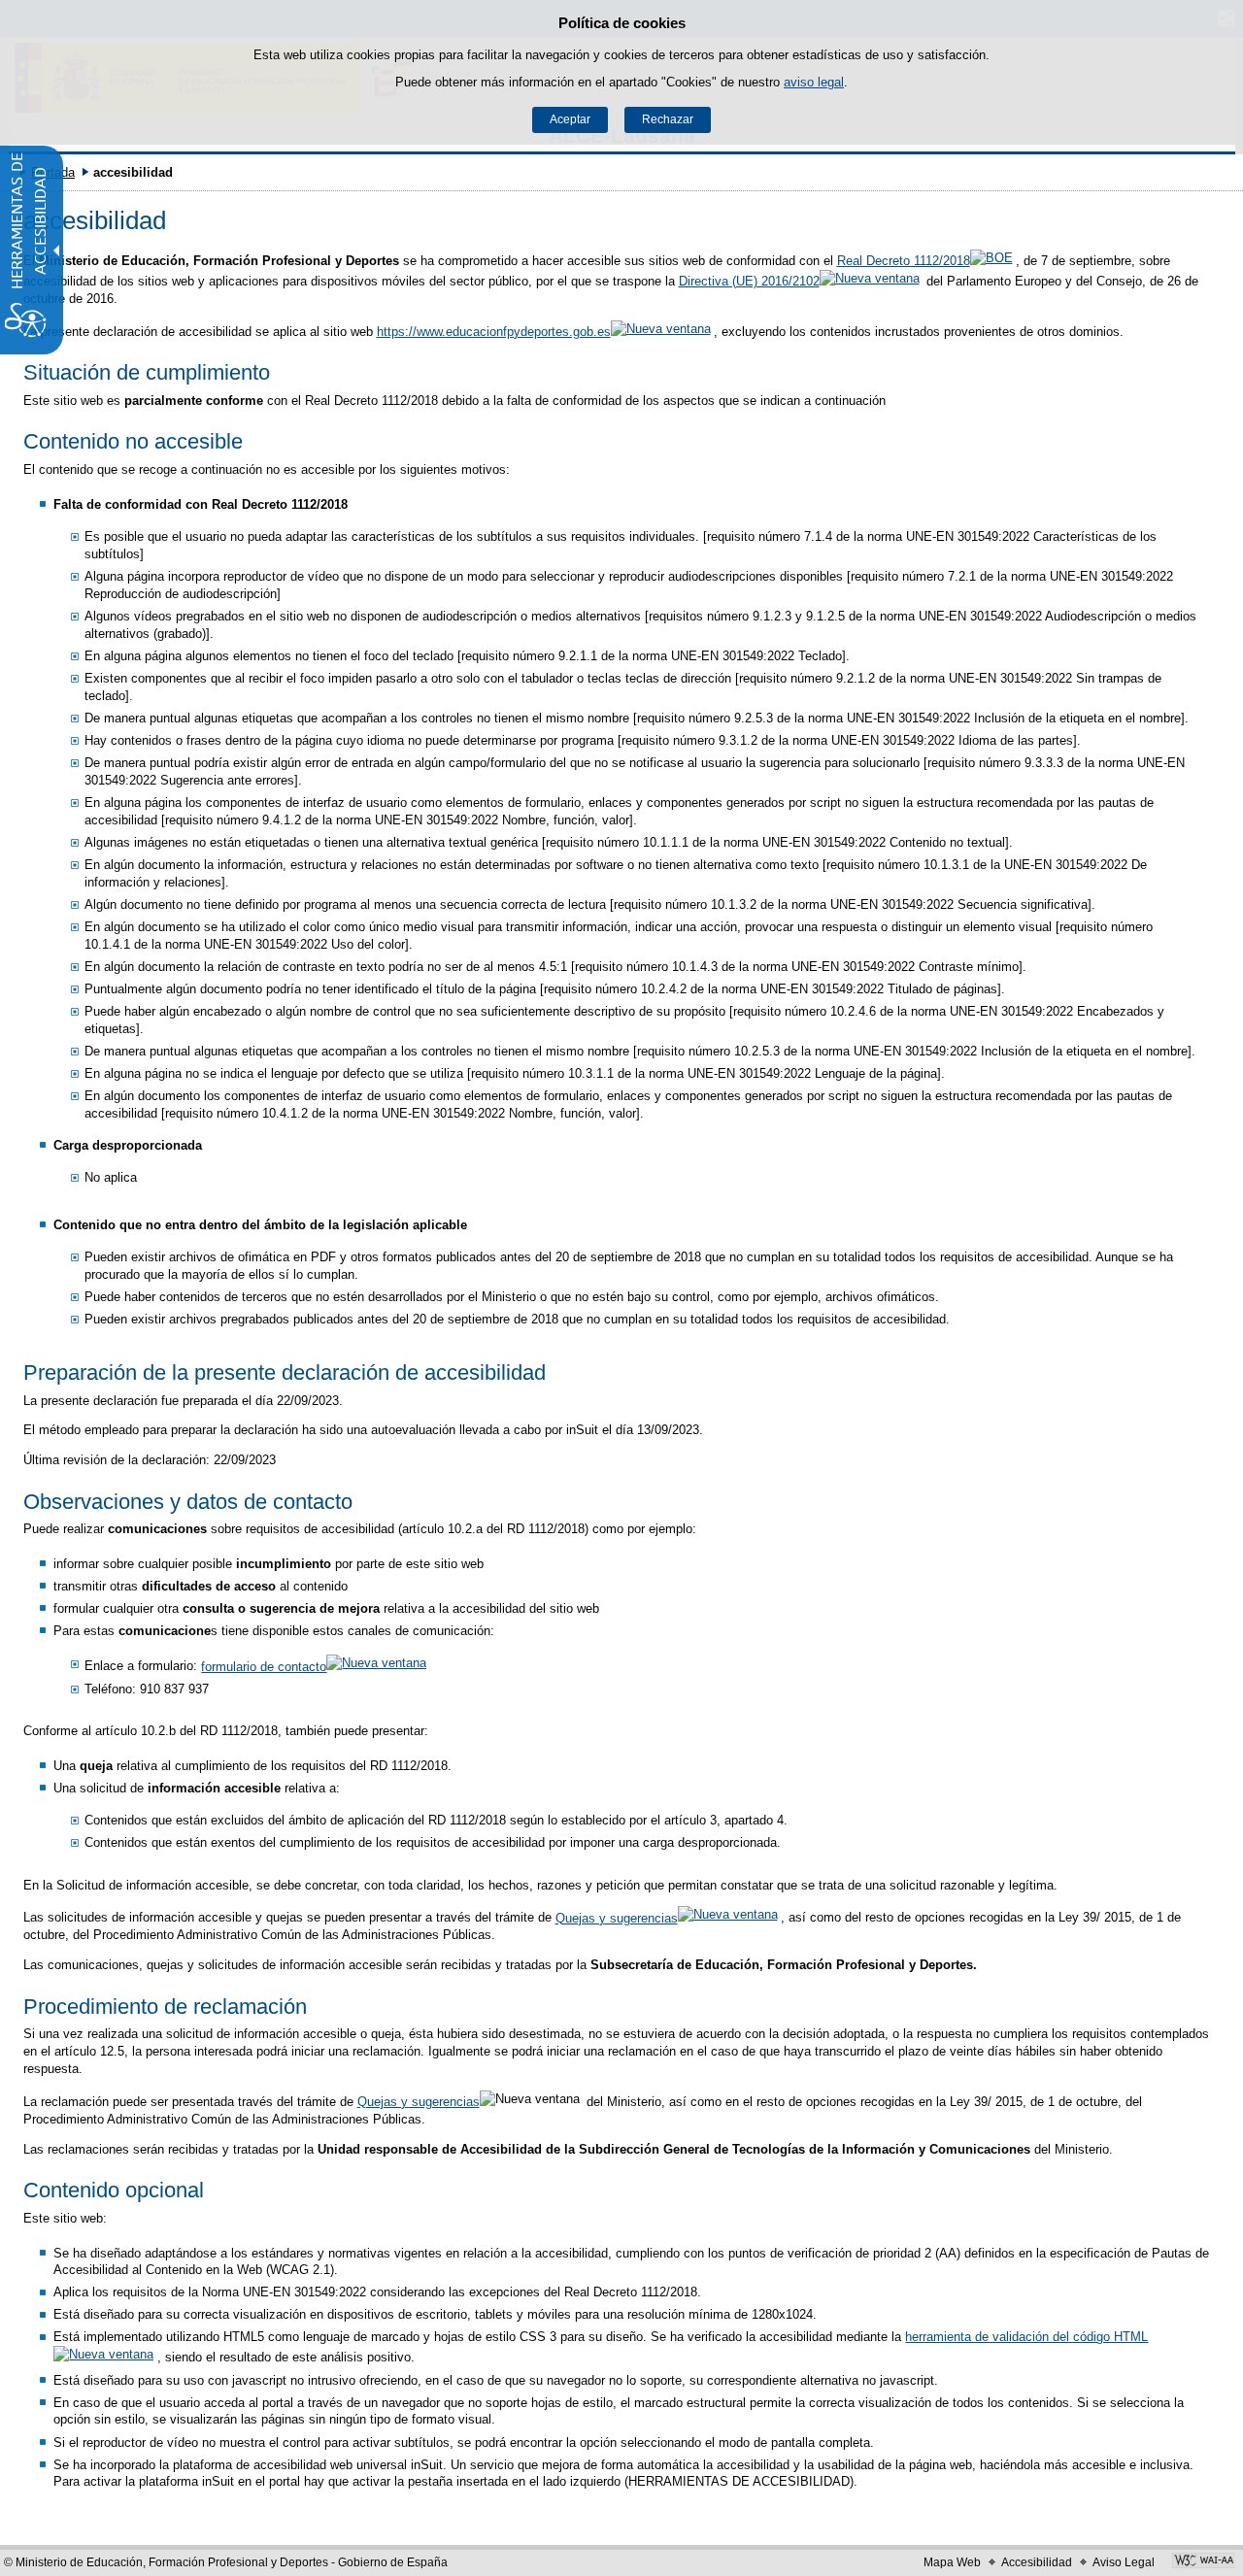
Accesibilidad (1037, 2562)
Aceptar (570, 119)
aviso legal (814, 82)
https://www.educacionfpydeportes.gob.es (494, 332)
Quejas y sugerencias (617, 1918)
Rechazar (668, 119)
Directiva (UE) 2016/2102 (749, 281)
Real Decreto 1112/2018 (904, 261)
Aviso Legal (1124, 2562)
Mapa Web (952, 2562)
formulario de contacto (264, 1667)
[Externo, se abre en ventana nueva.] (1204, 2562)
